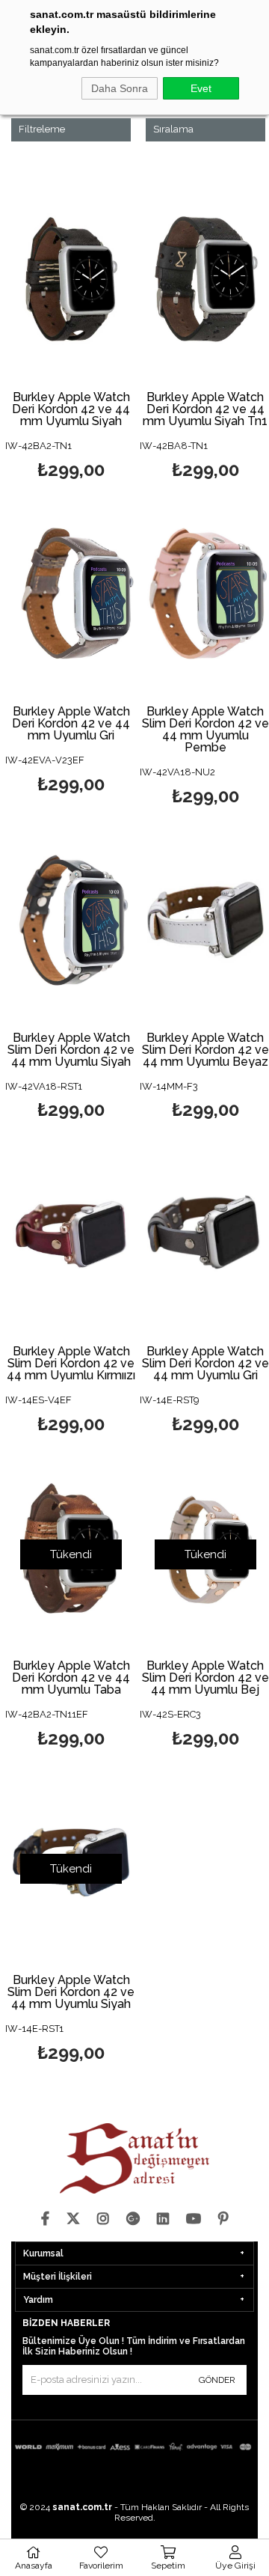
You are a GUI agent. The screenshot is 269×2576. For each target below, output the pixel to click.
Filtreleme (42, 129)
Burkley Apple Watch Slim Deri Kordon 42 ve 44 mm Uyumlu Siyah (71, 1050)
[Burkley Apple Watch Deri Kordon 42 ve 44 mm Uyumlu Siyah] (71, 279)
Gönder (217, 2380)
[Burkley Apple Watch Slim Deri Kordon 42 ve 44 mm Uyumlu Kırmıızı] (71, 1234)
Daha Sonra (120, 88)
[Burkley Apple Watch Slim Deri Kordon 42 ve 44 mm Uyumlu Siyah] (71, 919)
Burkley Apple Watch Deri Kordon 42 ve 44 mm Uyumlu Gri (71, 724)
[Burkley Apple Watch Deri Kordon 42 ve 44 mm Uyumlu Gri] (71, 593)
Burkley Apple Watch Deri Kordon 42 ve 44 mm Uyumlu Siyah (71, 409)
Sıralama (173, 129)
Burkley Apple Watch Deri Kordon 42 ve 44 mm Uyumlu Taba (71, 1678)
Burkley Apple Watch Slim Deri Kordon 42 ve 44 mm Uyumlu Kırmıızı (71, 1364)
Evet (201, 88)
